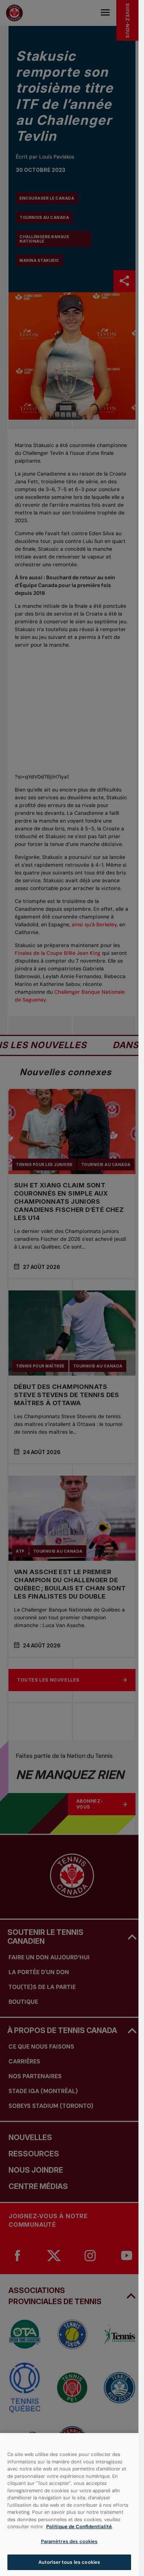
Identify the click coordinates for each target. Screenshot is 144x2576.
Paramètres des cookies (69, 2541)
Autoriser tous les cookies (69, 2562)
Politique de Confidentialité (79, 2527)
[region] (69, 2505)
